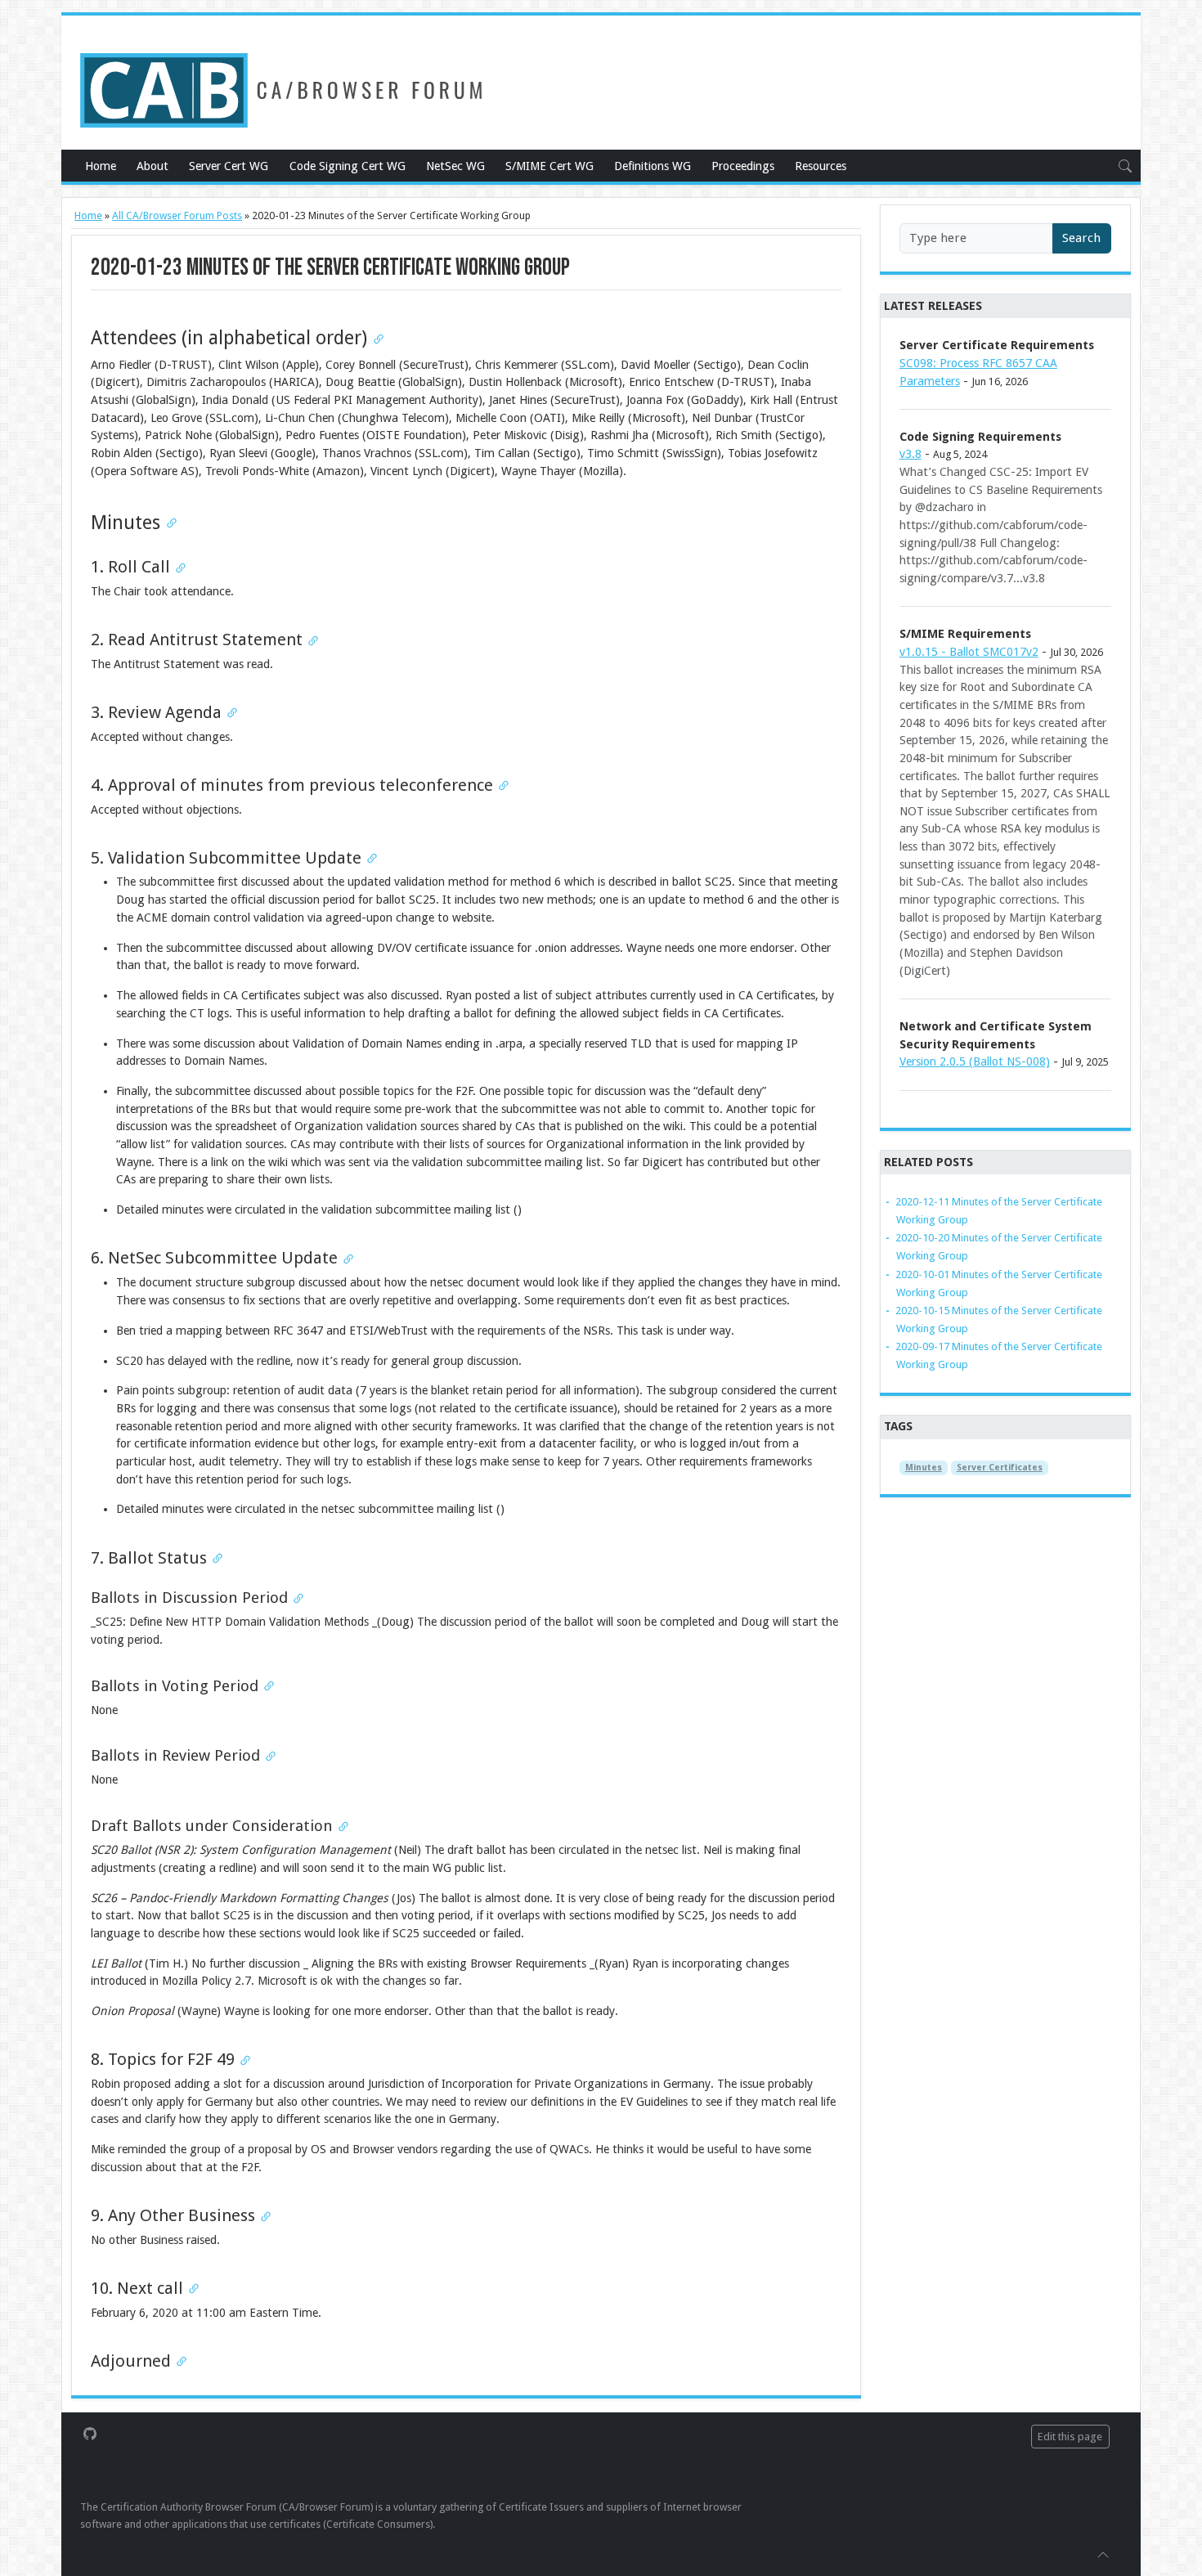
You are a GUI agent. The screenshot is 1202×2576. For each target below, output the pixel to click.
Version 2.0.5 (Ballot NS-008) (975, 1061)
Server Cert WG (229, 166)
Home (101, 166)
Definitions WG (653, 166)
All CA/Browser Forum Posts (177, 215)
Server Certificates (1000, 1468)
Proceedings (743, 166)
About (152, 166)
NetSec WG (455, 166)
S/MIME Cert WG (549, 166)
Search (1081, 238)
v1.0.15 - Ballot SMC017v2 (969, 652)
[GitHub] (90, 2433)
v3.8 (910, 454)
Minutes (924, 1468)
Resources (821, 166)
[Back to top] (1103, 2554)
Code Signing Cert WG (348, 166)
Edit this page (1070, 2437)
